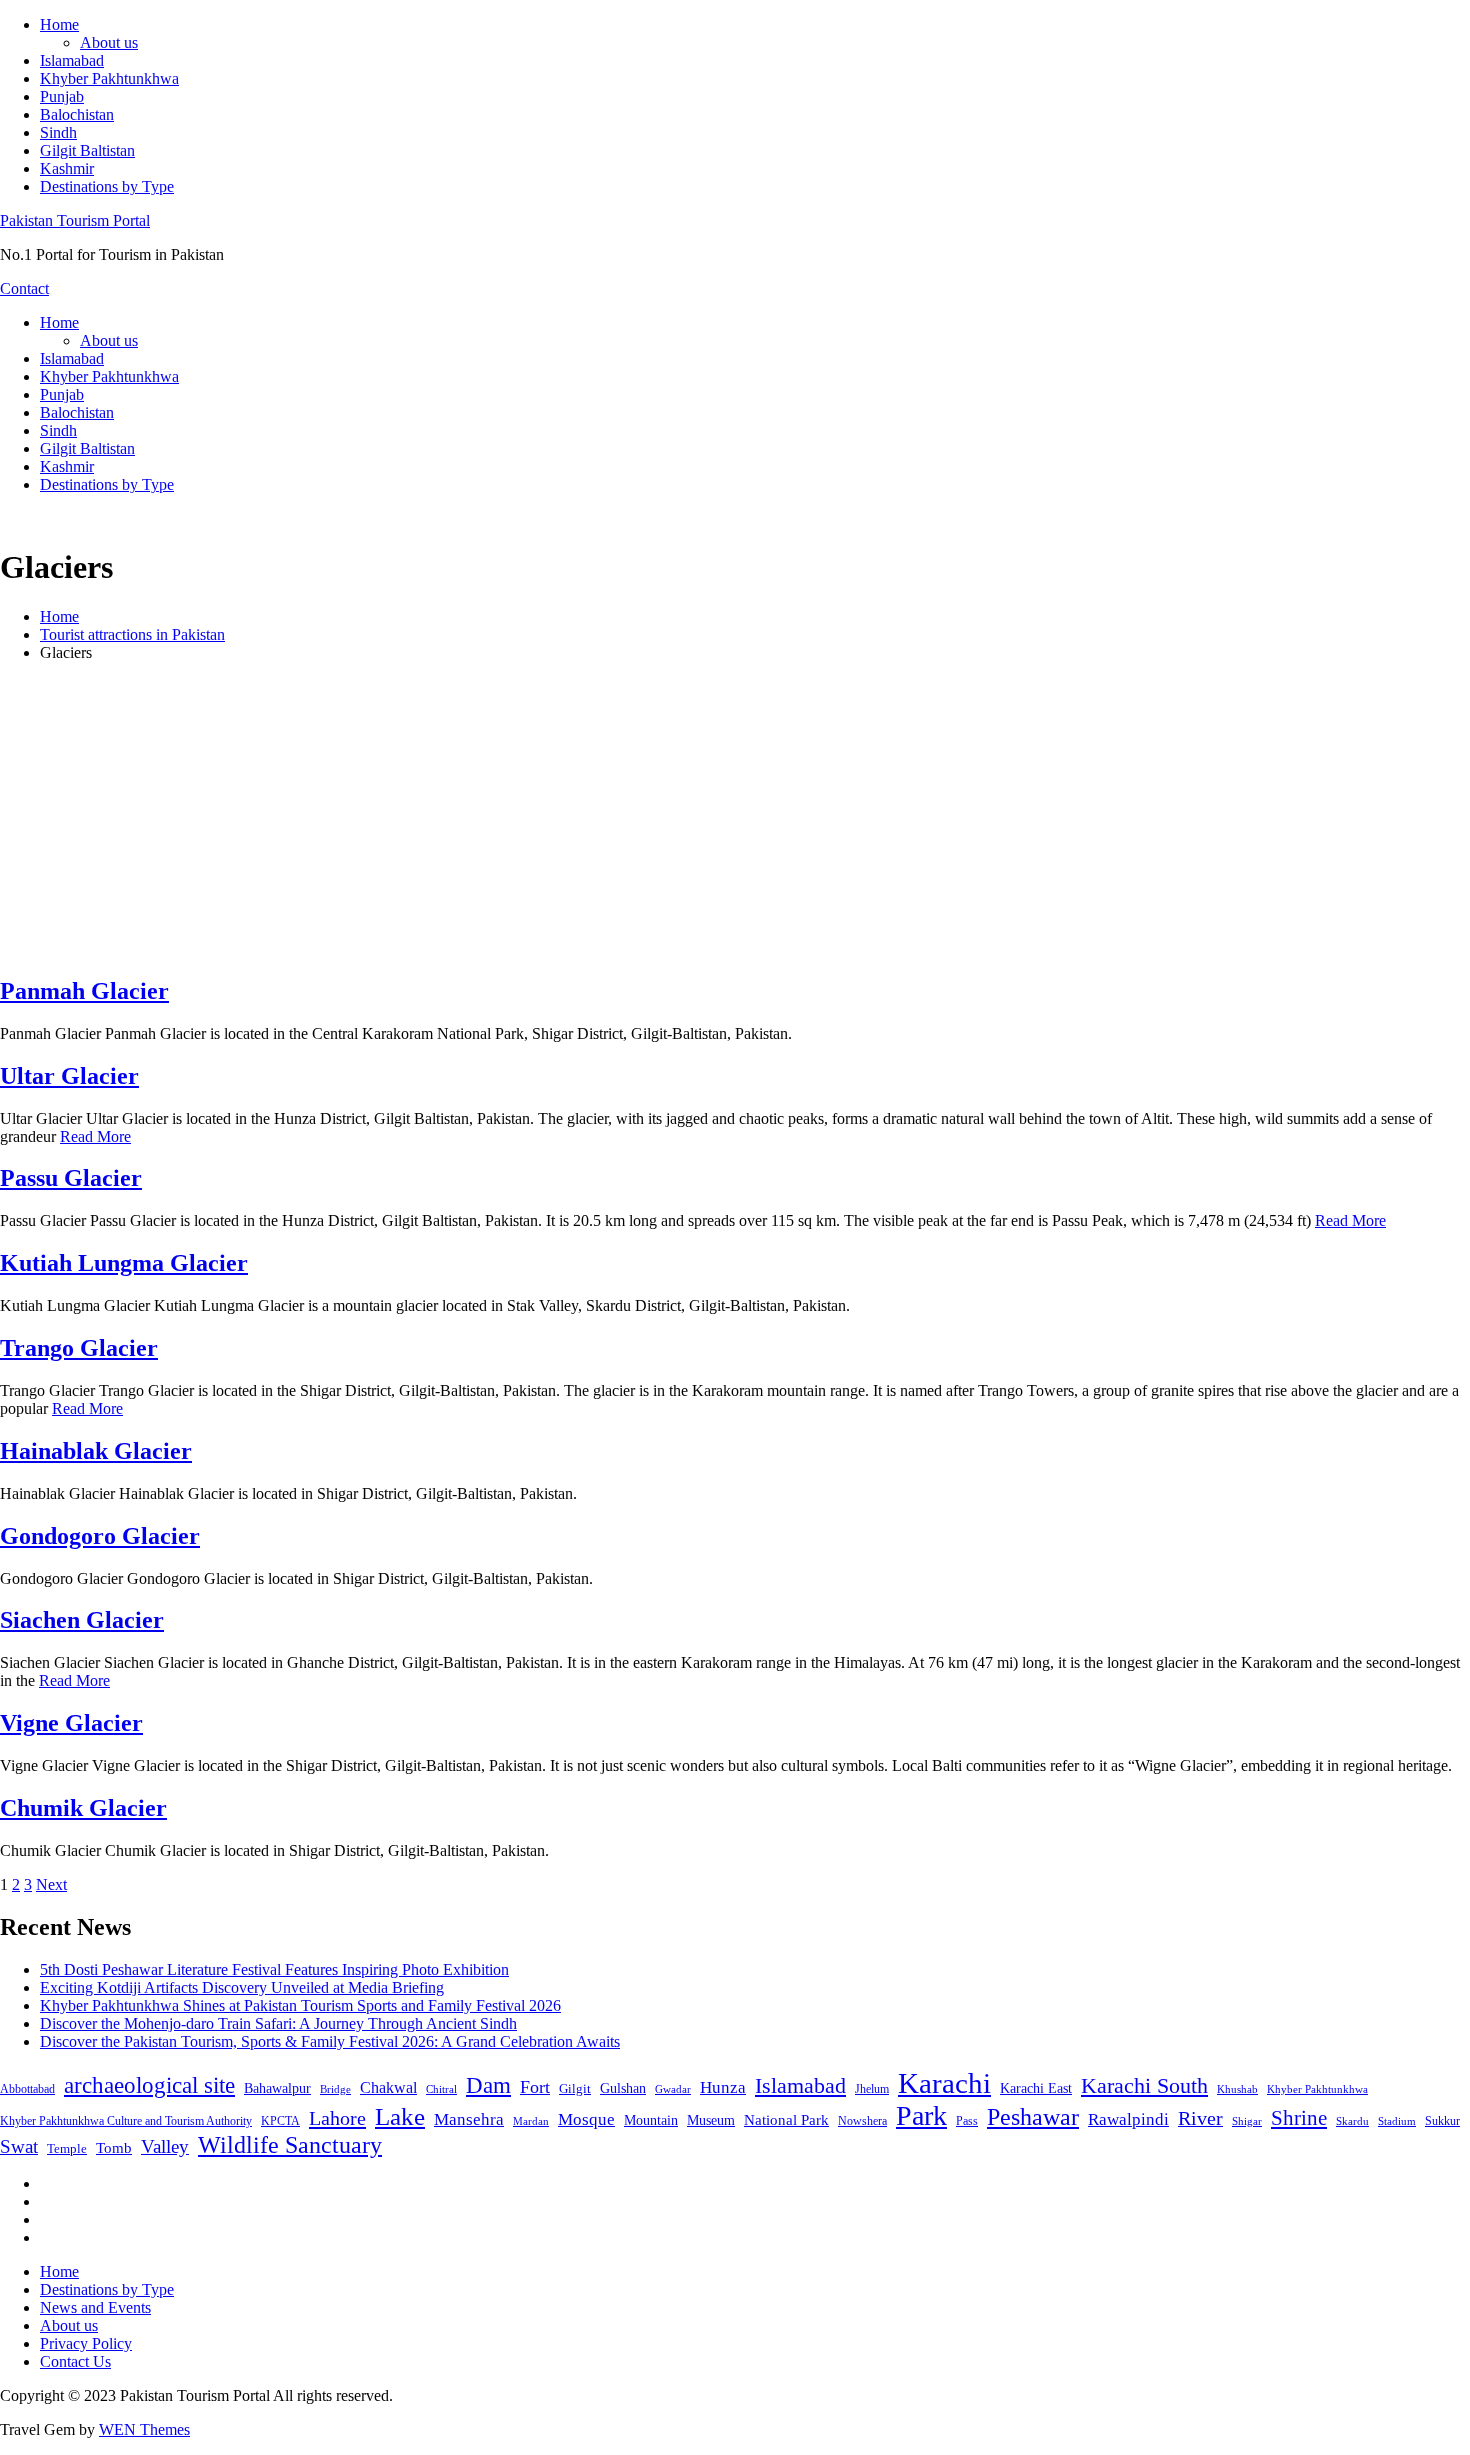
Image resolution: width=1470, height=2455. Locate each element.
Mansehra (469, 2119)
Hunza (723, 2087)
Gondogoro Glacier (100, 1536)
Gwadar (673, 2089)
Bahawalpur (277, 2088)
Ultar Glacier (69, 1076)
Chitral (441, 2089)
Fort (535, 2087)
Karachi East (1036, 2088)
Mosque (586, 2119)
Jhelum (872, 2089)
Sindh (58, 132)
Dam (488, 2085)
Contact (24, 288)
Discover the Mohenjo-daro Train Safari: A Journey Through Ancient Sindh (278, 2023)
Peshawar (1033, 2117)
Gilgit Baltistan (87, 150)
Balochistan (77, 114)
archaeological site (149, 2085)
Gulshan (623, 2088)
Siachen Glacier (82, 1620)
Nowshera (862, 2121)
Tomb (114, 2148)
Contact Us (75, 2361)
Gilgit (575, 2088)
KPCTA (280, 2121)
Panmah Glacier (84, 991)
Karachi (944, 2083)
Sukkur (1442, 2121)
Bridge (335, 2089)
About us (109, 42)
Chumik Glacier (83, 1808)
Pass (967, 2121)
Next (51, 1884)
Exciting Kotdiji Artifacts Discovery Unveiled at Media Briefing (242, 1987)
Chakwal (388, 2087)
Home (59, 24)
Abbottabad (27, 2089)
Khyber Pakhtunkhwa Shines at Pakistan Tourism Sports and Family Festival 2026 (300, 2005)
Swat (19, 2146)
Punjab (62, 96)
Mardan (531, 2121)
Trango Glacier (79, 1348)
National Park (786, 2120)
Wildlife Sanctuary (290, 2145)
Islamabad (72, 60)
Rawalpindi (1128, 2119)
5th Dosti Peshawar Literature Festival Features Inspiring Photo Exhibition (274, 1969)
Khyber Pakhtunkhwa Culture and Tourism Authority (126, 2121)
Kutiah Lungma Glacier (124, 1263)
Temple (67, 2148)
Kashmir (67, 168)
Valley (165, 2146)
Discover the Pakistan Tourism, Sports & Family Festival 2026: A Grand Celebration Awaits (330, 2041)
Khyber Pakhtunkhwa (109, 78)
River (1200, 2118)
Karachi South (1144, 2086)
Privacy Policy (86, 2343)
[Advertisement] (735, 818)
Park (921, 2115)
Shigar (1247, 2121)
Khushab (1237, 2089)
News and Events (95, 2307)
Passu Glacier (71, 1178)
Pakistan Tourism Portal (75, 220)
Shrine (1299, 2118)
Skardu (1352, 2121)
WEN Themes (144, 2429)
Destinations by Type (107, 186)
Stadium (1397, 2121)
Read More (95, 1136)
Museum (711, 2120)
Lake (400, 2116)
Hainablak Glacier (96, 1451)
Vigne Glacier (71, 1723)
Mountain (651, 2120)
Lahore (337, 2118)
